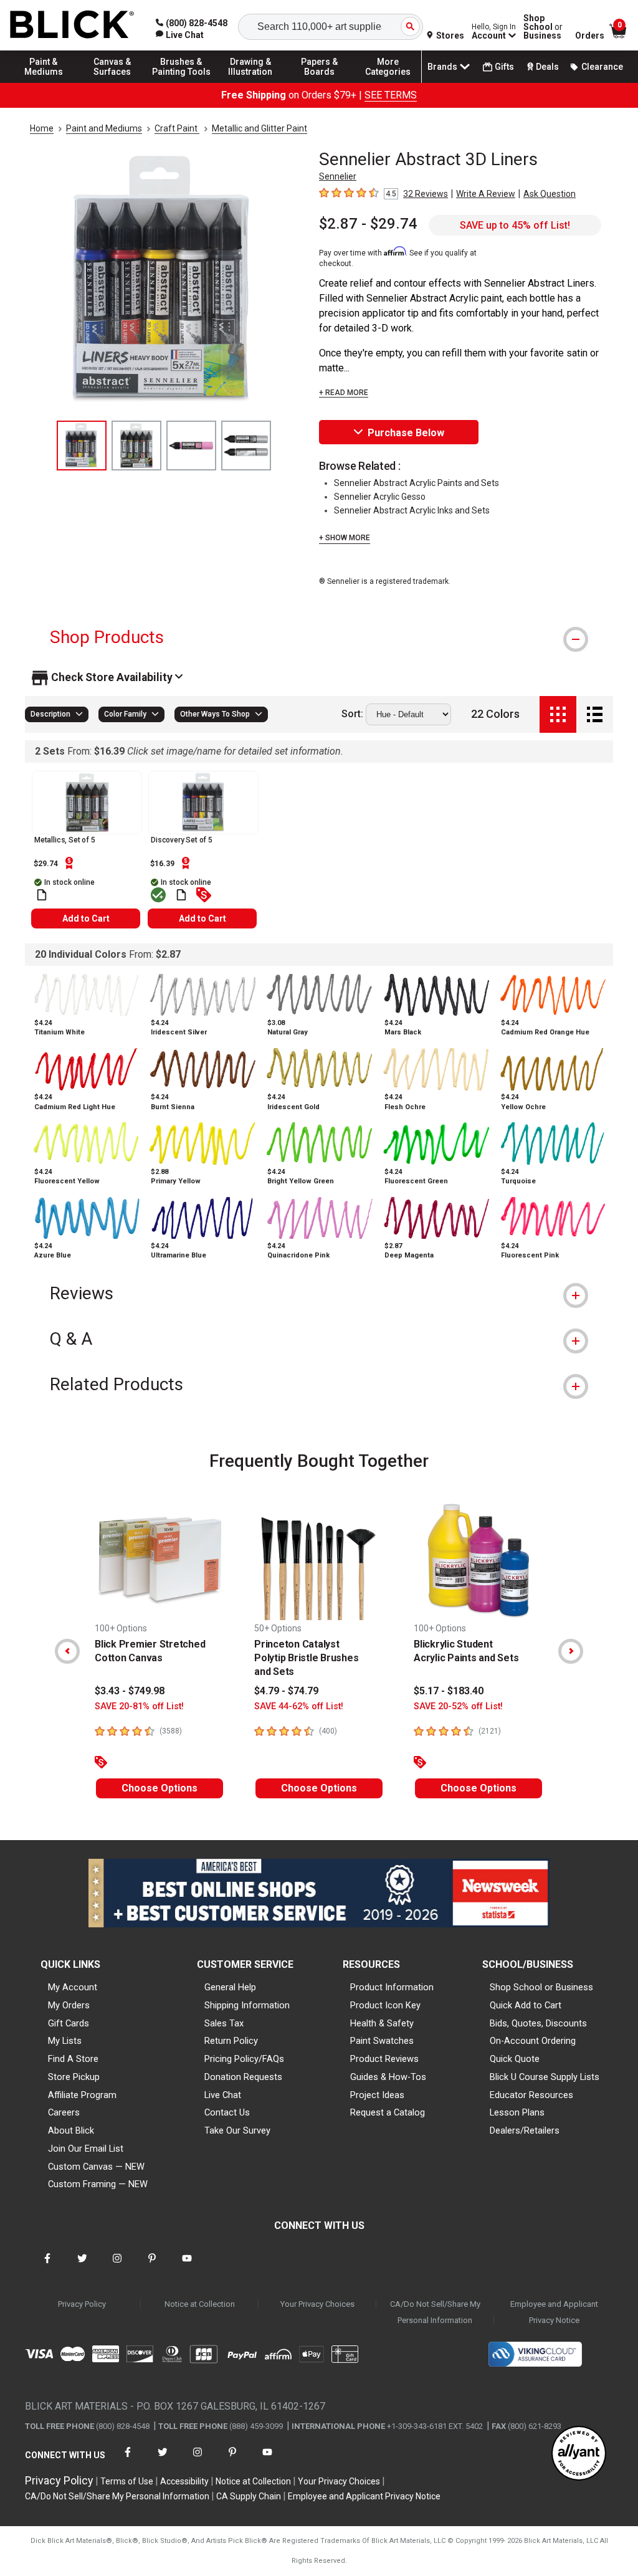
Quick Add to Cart (526, 2005)
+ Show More (345, 538)
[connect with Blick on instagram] (117, 2266)
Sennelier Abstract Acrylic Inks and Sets (412, 510)
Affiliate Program (82, 2095)
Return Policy (231, 2041)
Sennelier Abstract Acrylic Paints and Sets (417, 483)
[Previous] (67, 1651)
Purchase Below (406, 433)
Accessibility (184, 2481)
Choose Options (159, 1788)
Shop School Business (543, 27)
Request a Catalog (388, 2112)
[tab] (319, 637)
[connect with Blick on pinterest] (152, 2266)
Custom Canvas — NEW (96, 2167)
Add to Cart (86, 918)
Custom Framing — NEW (98, 2184)
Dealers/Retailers (525, 2130)
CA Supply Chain (249, 2496)
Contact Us (227, 2112)
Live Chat (223, 2095)
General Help (230, 1987)
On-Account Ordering (533, 2041)
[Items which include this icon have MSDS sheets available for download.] (42, 895)
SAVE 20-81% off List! (139, 1706)
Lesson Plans (517, 2112)
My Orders (69, 2005)
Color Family (125, 714)
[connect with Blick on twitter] (82, 2266)
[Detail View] (595, 714)
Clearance (602, 67)
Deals (547, 67)
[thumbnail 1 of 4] (82, 446)
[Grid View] (558, 714)
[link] (180, 35)
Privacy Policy (82, 2304)
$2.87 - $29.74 (368, 224)
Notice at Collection (200, 2304)
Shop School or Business (541, 1987)
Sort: (352, 714)
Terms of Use (127, 2481)
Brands (442, 67)
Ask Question (550, 194)
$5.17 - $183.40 (449, 1691)
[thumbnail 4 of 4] (246, 446)
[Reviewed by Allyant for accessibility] (579, 2454)
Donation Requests (243, 2077)
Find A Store (73, 2059)
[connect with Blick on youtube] (187, 2266)
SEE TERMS (391, 95)
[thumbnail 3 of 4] (191, 446)
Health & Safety (382, 2023)
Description (50, 714)
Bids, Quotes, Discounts (538, 2023)
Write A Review (486, 194)
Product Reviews (384, 2059)
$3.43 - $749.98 (130, 1691)
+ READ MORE (344, 393)
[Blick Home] (72, 25)
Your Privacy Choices (317, 2304)
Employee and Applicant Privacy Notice (554, 2312)
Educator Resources (531, 2095)
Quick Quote (515, 2059)
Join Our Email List (86, 2149)
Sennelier (338, 176)
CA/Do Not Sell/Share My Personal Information (435, 2312)
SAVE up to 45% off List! (515, 225)
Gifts (504, 67)
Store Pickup (74, 2077)
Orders (590, 36)
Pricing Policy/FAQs (244, 2059)
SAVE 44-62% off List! (299, 1706)
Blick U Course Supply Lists (545, 2077)
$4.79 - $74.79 (286, 1691)
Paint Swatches (382, 2041)
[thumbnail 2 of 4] (136, 446)
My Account (73, 1987)
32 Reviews (426, 194)
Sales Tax (224, 2023)
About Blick (71, 2130)
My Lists (65, 2041)
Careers (64, 2112)
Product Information (392, 1987)
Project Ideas (377, 2095)
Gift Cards (69, 2023)
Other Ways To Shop (215, 714)
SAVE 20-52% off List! (458, 1706)
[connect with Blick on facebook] (47, 2266)
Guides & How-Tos (388, 2077)
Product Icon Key (385, 2005)
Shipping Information (247, 2005)
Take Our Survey (237, 2130)
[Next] (571, 1651)
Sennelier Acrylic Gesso (380, 497)
